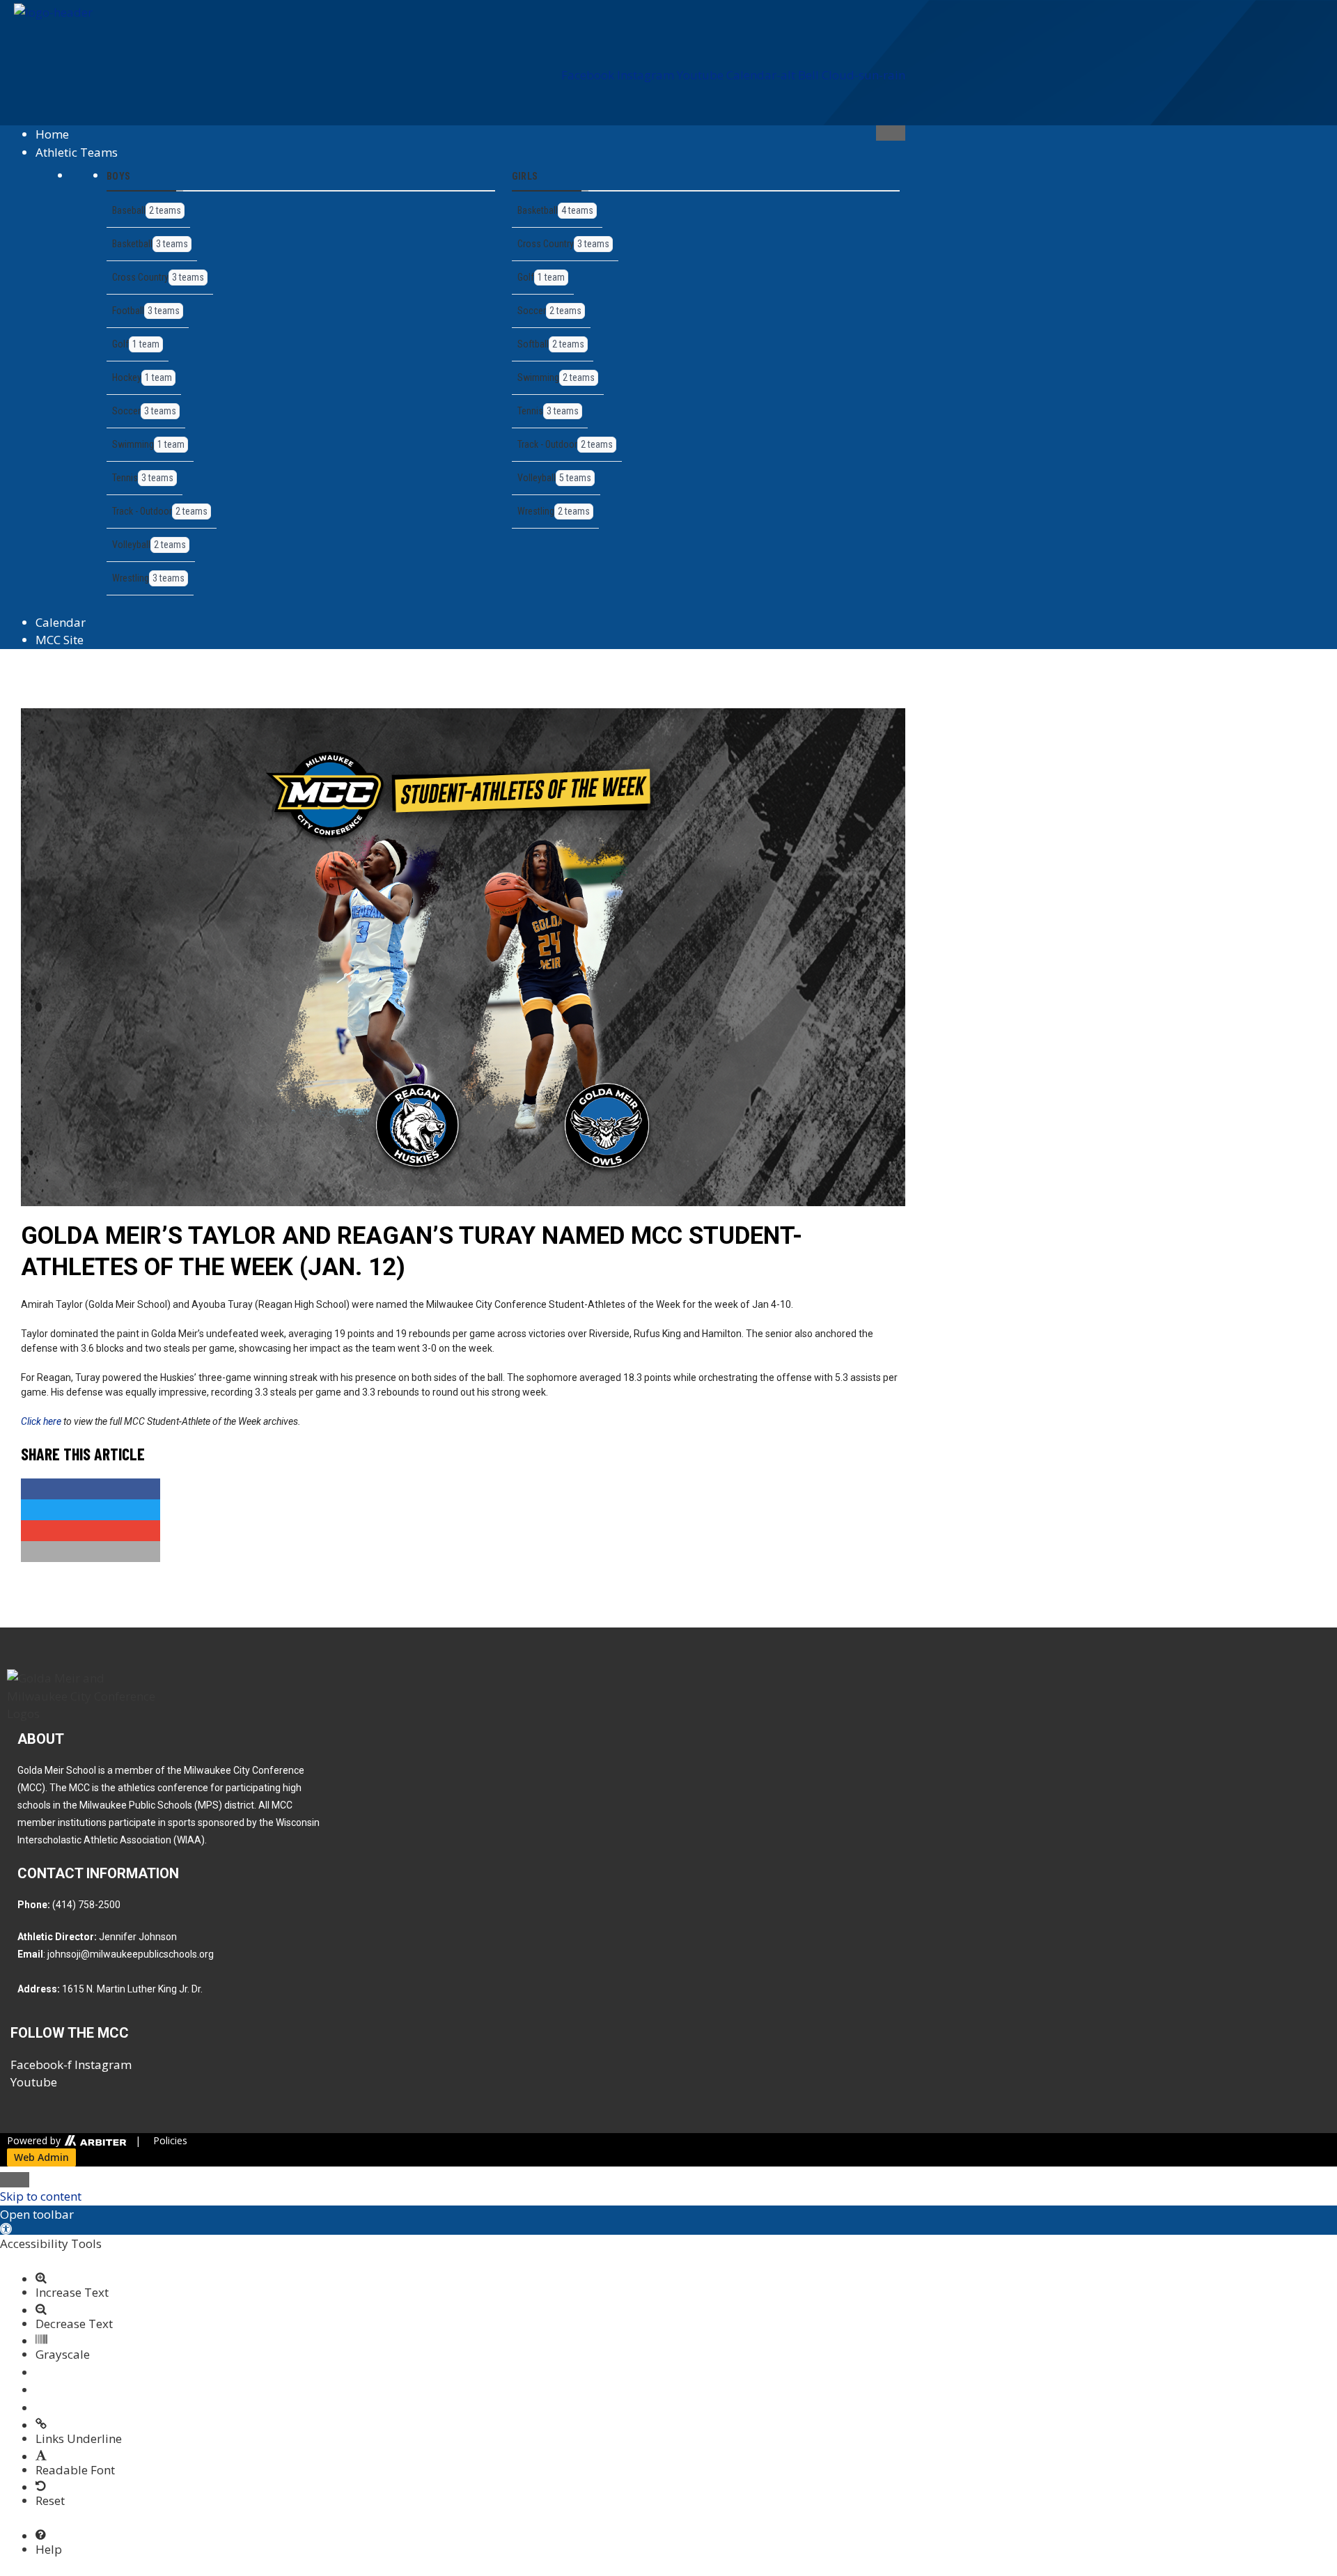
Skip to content (41, 2196)
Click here (41, 1421)
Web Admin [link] (41, 2157)
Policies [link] (170, 2140)
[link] (94, 2140)
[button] (460, 110)
